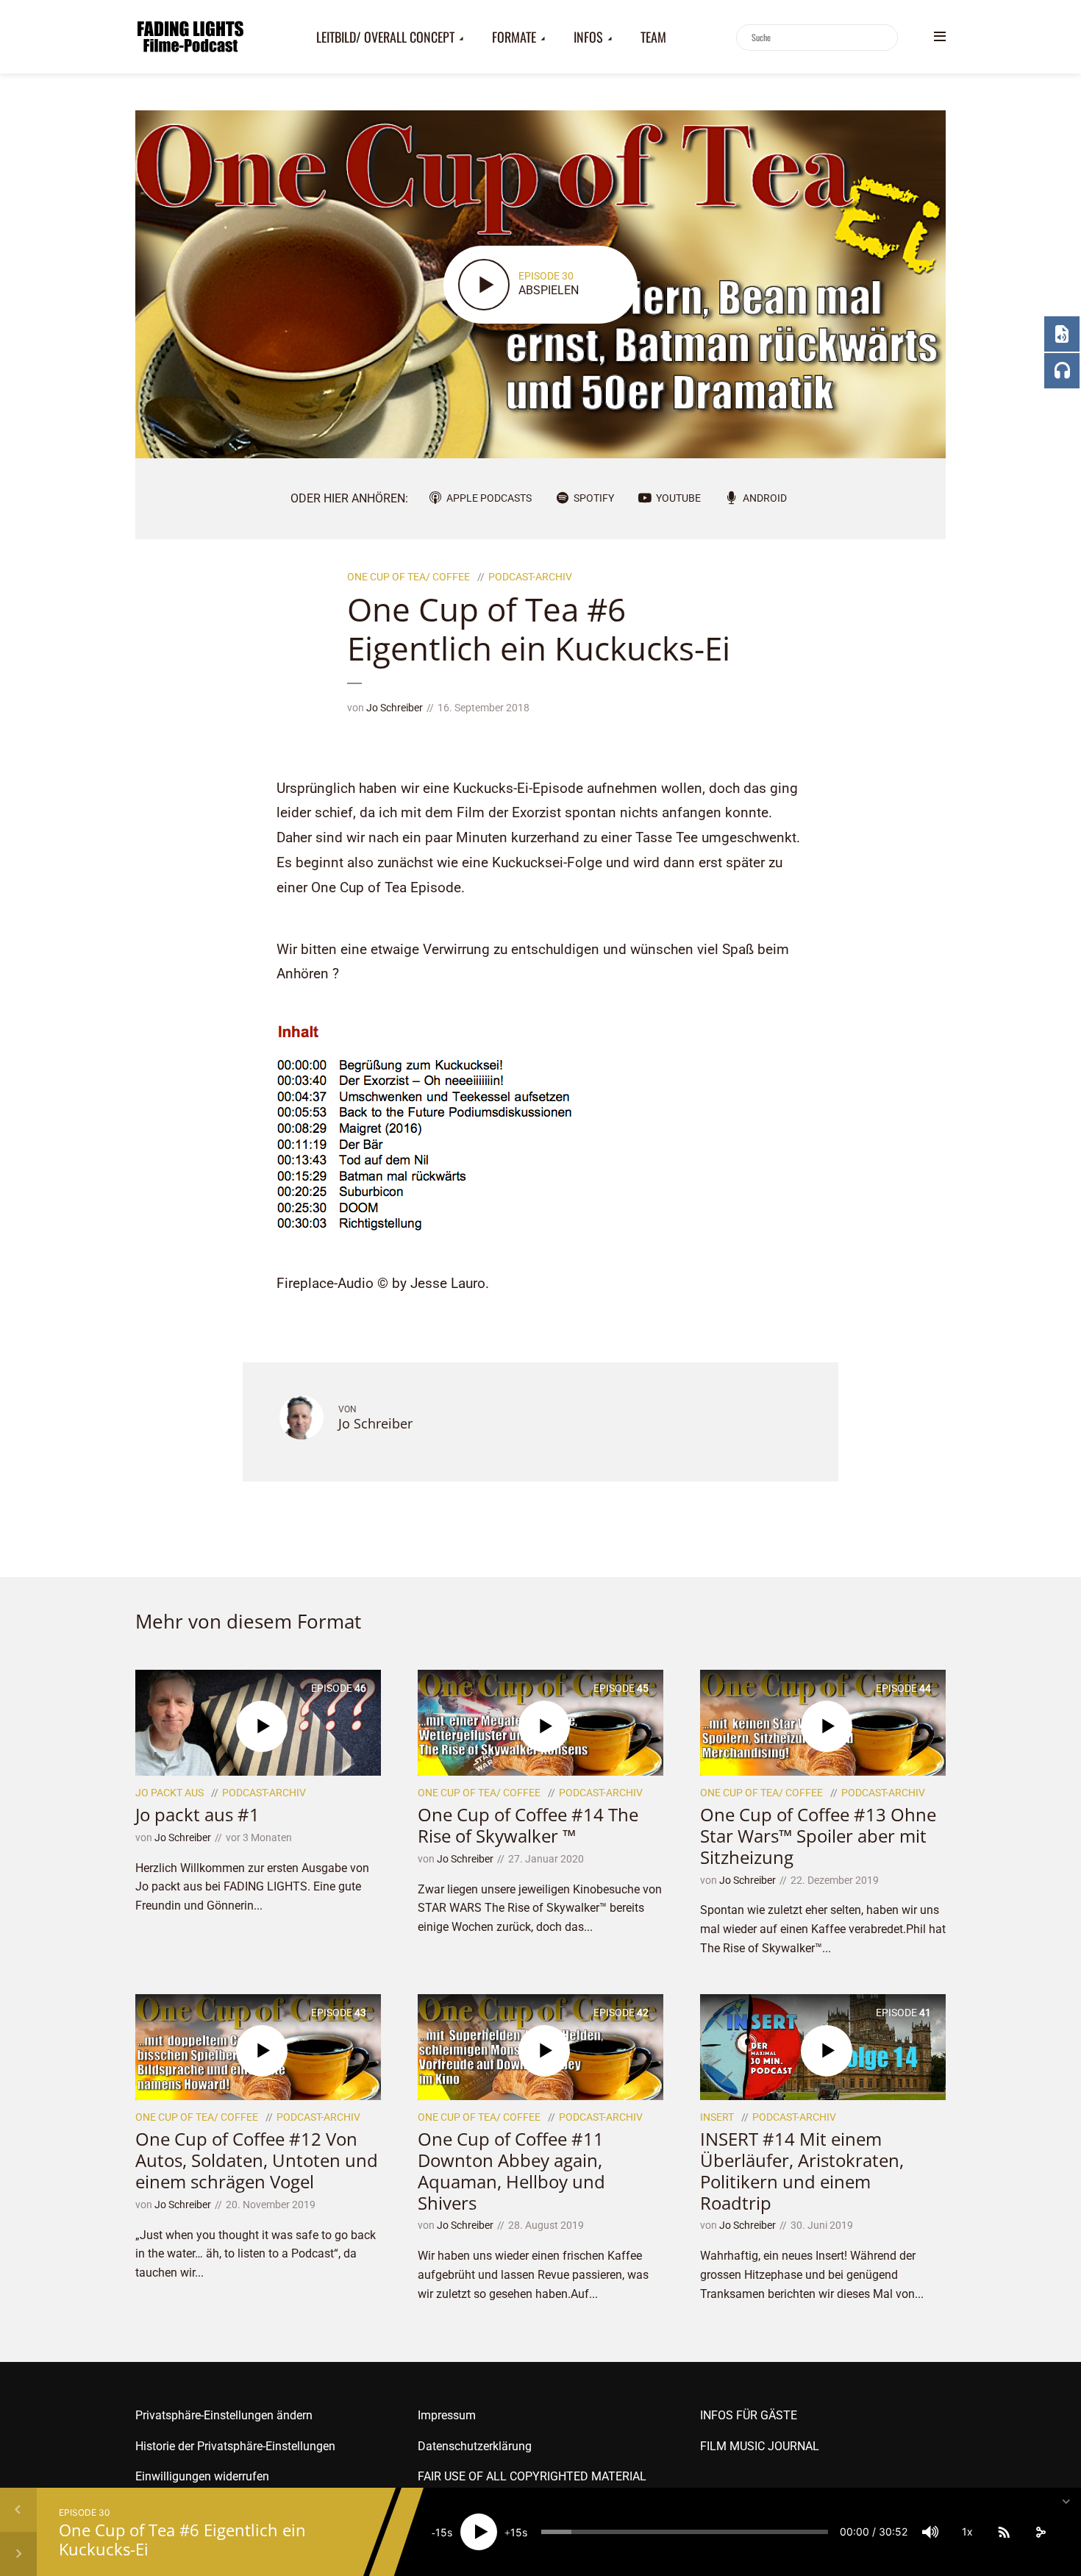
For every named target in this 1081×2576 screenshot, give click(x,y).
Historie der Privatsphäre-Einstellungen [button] (235, 2446)
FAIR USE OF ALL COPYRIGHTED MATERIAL (532, 2476)
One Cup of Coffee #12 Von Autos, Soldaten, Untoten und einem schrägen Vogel (257, 2160)
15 (441, 2532)
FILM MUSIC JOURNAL (760, 2446)
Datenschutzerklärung (475, 2446)
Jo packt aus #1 (197, 1814)
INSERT (717, 2117)
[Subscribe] (1004, 2532)
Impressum (447, 2415)
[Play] (479, 2532)
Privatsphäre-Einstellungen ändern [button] (224, 2415)
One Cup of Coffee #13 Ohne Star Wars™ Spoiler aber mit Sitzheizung (818, 1836)
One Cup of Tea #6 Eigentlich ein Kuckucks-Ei (182, 2539)
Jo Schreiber (395, 708)
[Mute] (930, 2532)
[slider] (685, 2532)
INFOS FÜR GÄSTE (749, 2415)
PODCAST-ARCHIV (530, 577)
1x (967, 2531)
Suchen (884, 38)
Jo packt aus (170, 1793)
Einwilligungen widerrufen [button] (202, 2476)
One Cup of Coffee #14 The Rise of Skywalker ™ (528, 1825)
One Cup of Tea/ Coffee (409, 577)
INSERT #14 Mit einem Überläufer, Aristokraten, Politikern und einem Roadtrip (802, 2170)
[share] (1041, 2532)
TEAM (653, 37)
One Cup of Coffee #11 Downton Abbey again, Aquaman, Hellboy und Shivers (511, 2170)
